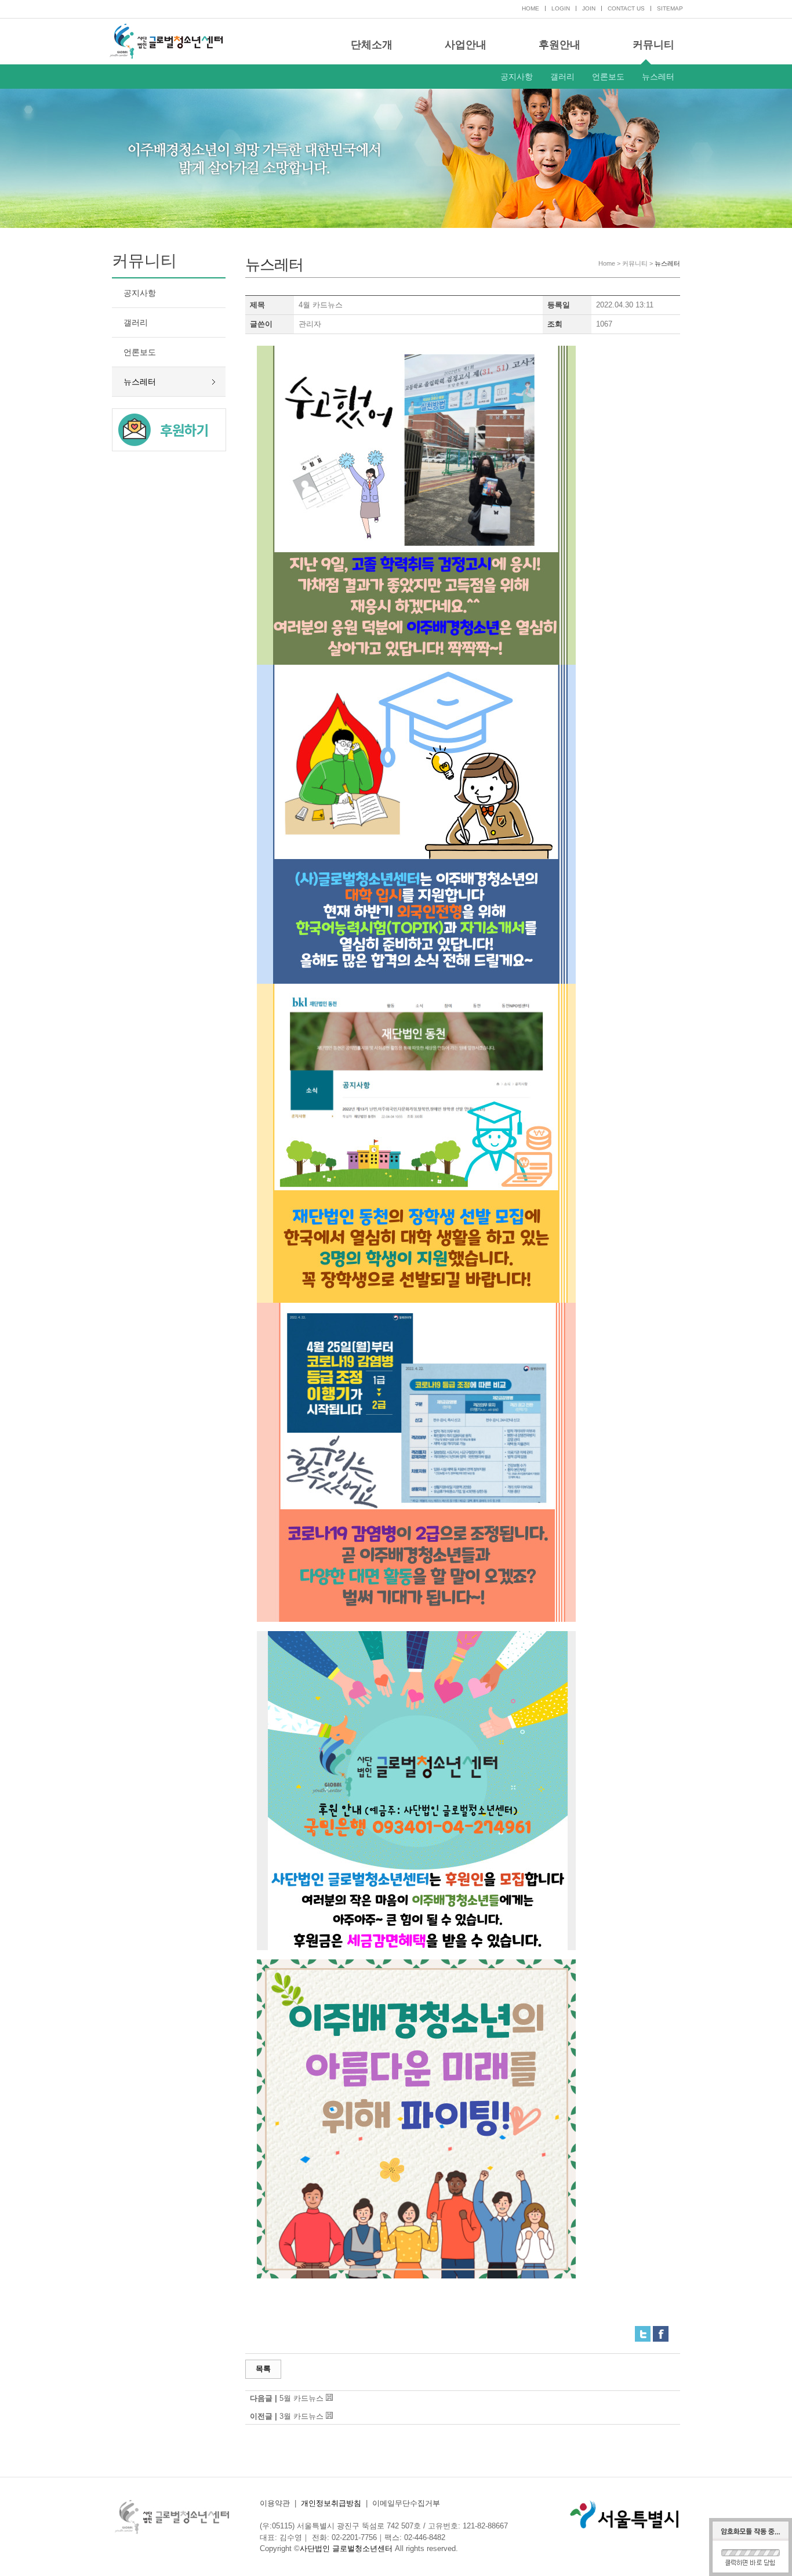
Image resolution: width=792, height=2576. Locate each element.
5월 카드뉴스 (301, 2398)
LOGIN (561, 8)
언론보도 (608, 77)
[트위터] (643, 2330)
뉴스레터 (658, 77)
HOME (531, 8)
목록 (263, 2369)
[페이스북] (661, 2330)
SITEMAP (670, 8)
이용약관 (275, 2503)
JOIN (589, 8)
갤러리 (562, 77)
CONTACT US (626, 8)
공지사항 (517, 77)
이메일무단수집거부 (406, 2503)
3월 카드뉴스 (301, 2416)
